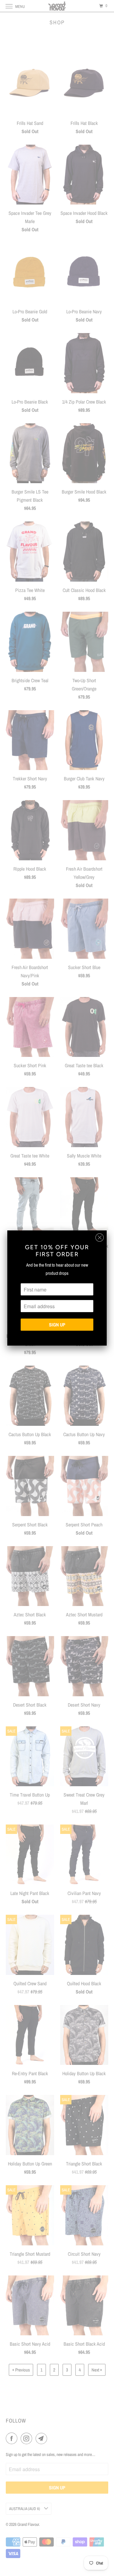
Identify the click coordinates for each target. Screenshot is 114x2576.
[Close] (100, 1238)
